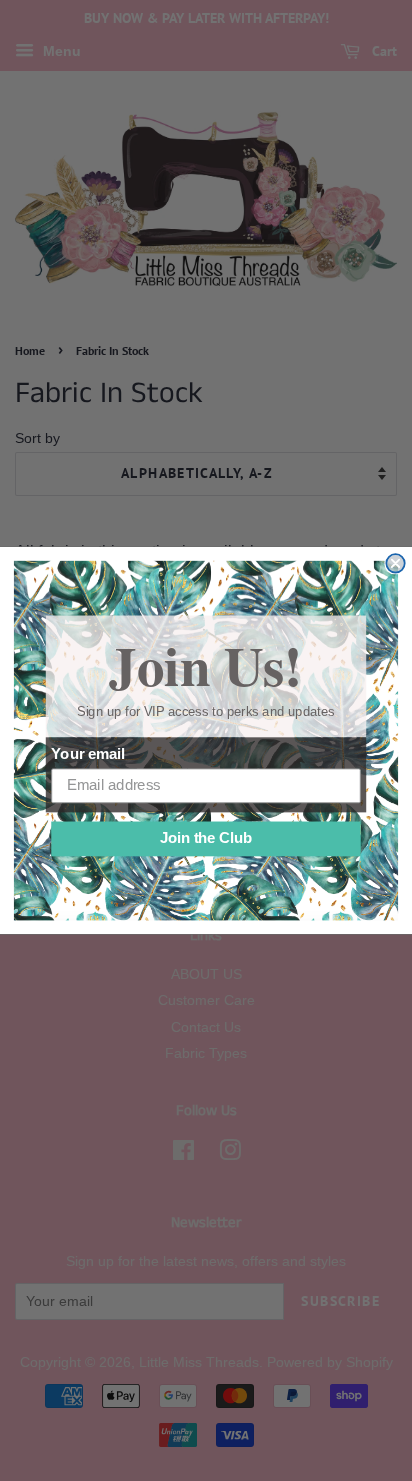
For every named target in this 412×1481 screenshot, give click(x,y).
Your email (87, 754)
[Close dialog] (395, 563)
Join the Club (206, 839)
